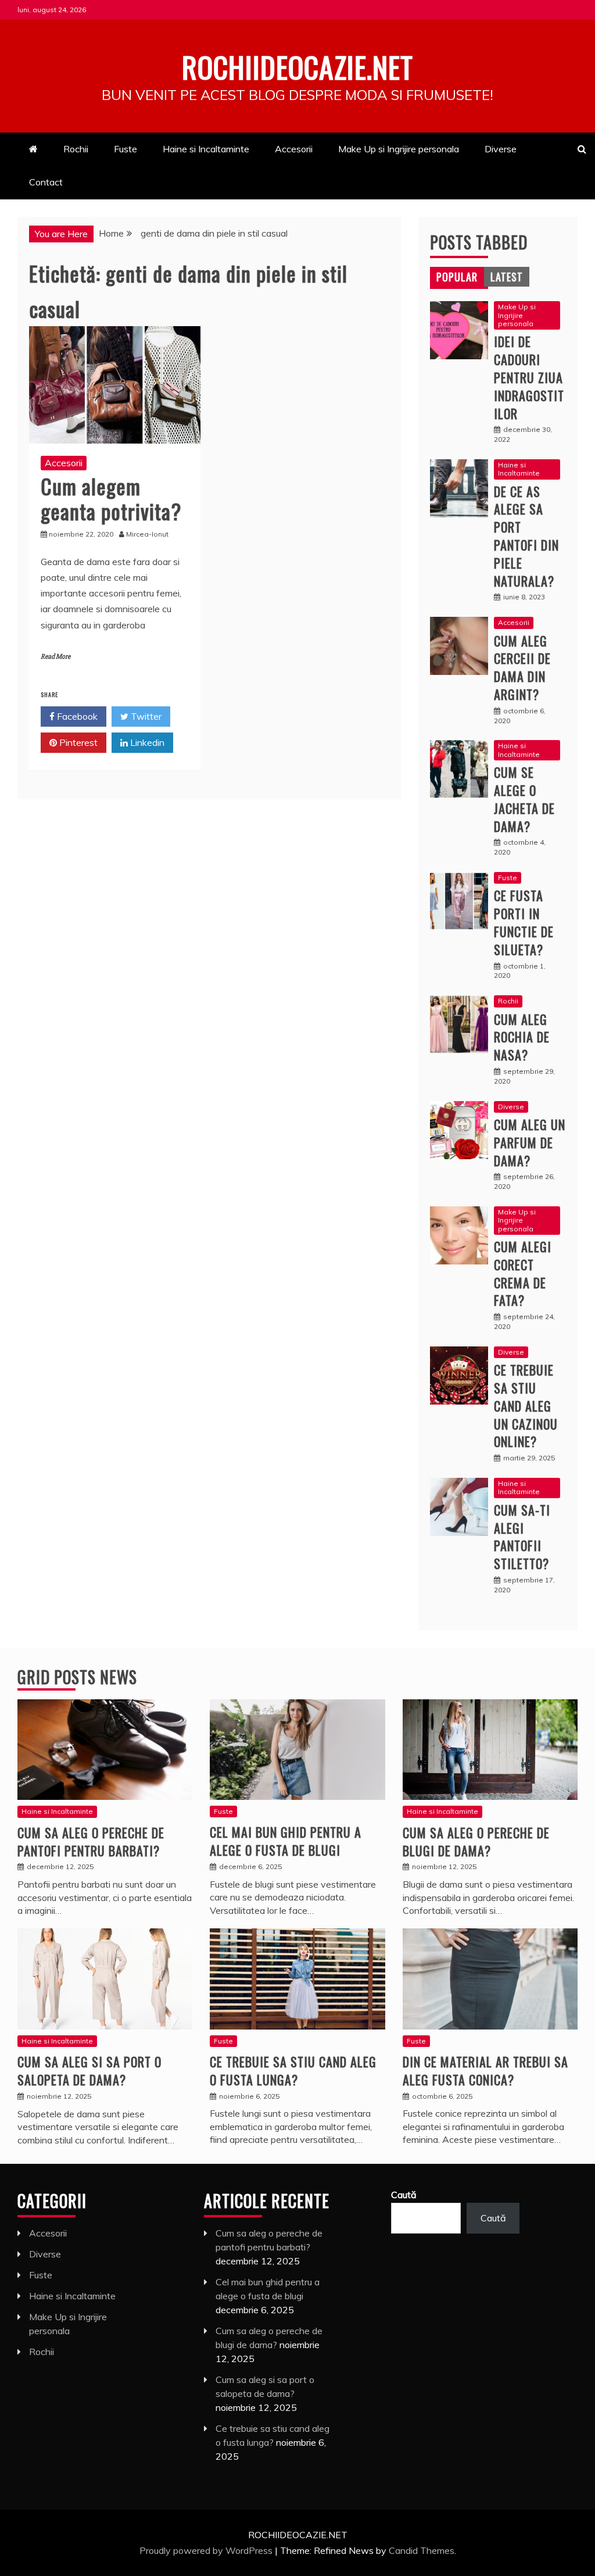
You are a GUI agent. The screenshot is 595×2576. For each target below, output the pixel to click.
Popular (457, 277)
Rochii (76, 149)
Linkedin (146, 742)
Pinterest (77, 742)
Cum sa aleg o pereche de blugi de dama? (476, 1841)
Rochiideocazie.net (297, 66)
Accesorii (294, 149)
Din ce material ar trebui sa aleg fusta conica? (485, 2071)
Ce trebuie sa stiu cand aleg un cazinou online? (526, 1405)
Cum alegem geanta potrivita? (111, 498)
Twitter (145, 716)
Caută (404, 2195)
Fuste (126, 149)
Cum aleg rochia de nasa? (522, 1037)
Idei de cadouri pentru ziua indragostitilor (529, 377)
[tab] (457, 277)
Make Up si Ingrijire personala (399, 149)
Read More (55, 657)
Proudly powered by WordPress (207, 2550)
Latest (507, 277)
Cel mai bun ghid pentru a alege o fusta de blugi (286, 1841)
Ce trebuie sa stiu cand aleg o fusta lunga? (293, 2071)
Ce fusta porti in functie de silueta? (524, 922)
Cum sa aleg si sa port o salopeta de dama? (89, 2071)
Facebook (76, 716)
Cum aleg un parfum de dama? (530, 1142)
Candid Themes (422, 2550)
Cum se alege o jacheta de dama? (524, 799)
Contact (46, 182)
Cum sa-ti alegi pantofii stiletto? (522, 1537)
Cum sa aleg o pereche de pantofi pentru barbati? (91, 1841)
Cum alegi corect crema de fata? (523, 1273)
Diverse (501, 149)
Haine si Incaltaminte (206, 149)
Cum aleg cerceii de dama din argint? (522, 667)
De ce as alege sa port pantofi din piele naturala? (526, 536)
